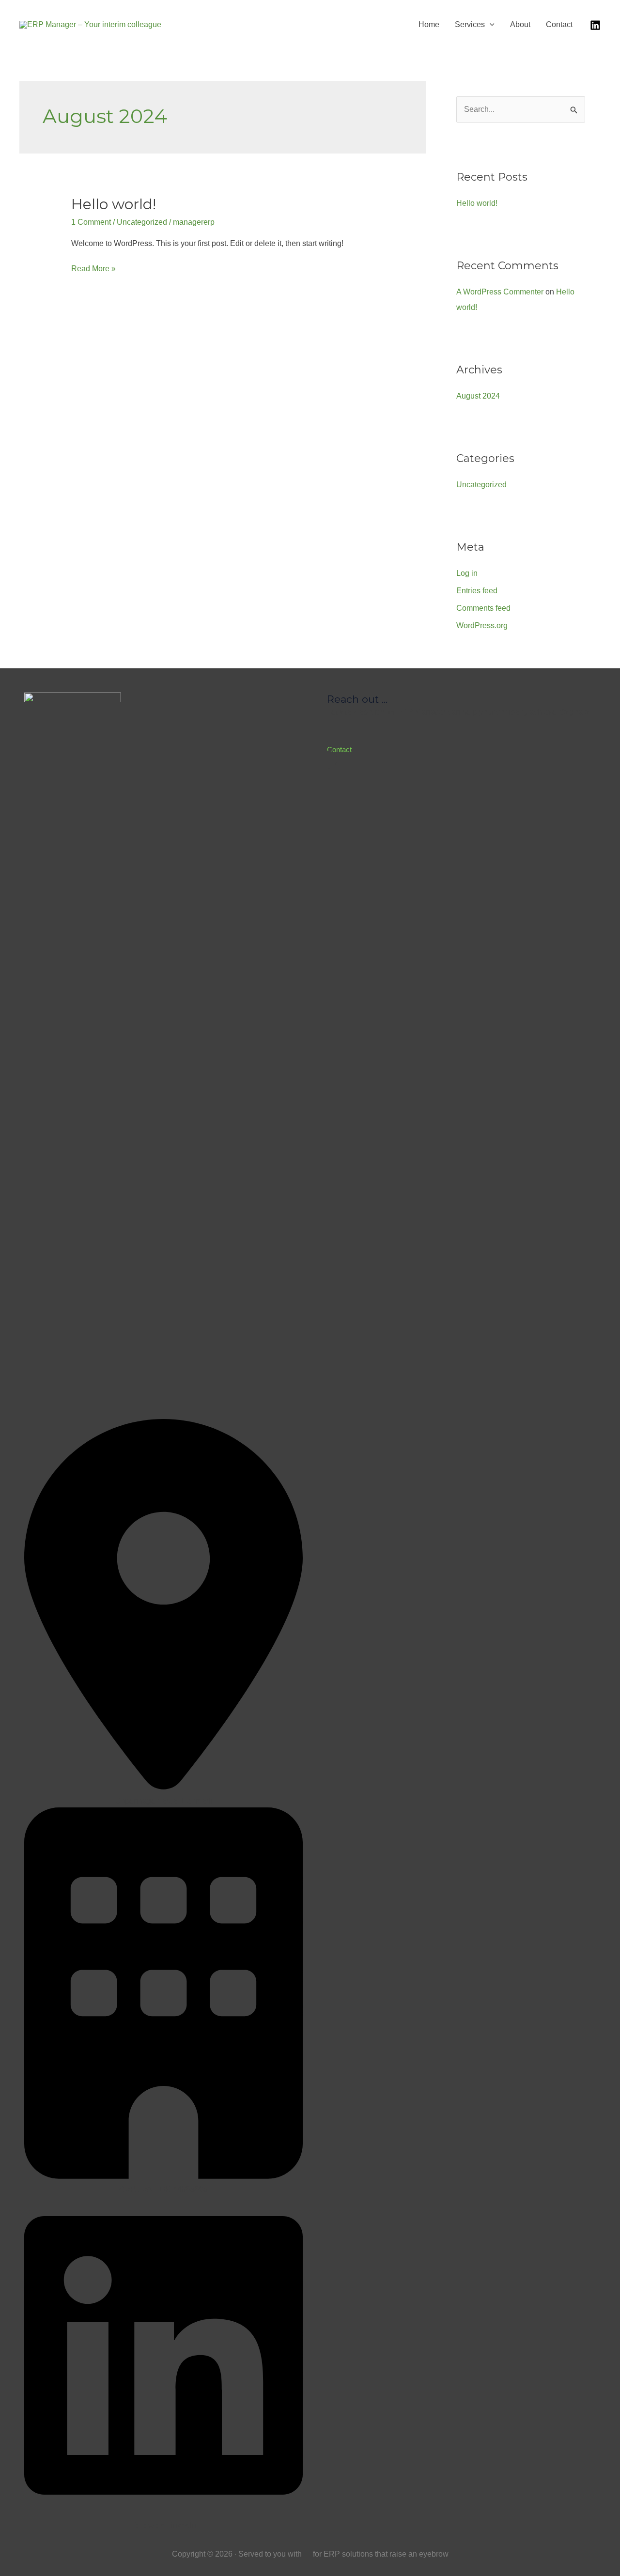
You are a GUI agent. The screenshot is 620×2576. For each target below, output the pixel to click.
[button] (466, 749)
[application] (490, 24)
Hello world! (114, 204)
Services (470, 24)
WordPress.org (482, 625)
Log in (467, 573)
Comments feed (483, 608)
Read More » (93, 270)
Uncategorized (142, 222)
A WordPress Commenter (500, 292)
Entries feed (477, 591)
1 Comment (91, 222)
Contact (559, 24)
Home (429, 24)
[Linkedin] (595, 25)
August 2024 (478, 396)
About (520, 24)
